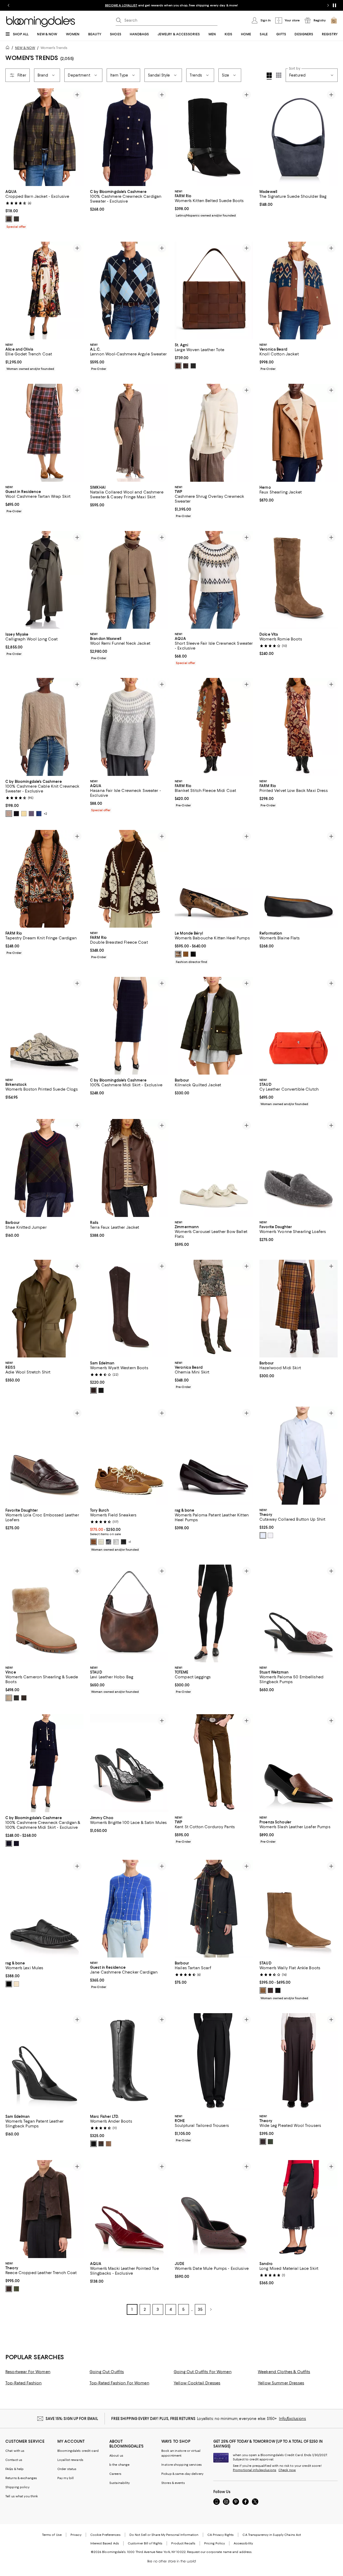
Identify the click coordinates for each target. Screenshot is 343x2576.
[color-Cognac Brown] (94, 1542)
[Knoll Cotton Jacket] (299, 291)
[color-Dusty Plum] (31, 814)
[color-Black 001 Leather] (94, 2144)
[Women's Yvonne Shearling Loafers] (299, 1168)
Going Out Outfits (107, 2372)
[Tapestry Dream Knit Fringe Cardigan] (44, 879)
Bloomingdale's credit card (78, 2451)
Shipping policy (17, 2487)
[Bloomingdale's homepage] (9, 48)
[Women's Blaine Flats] (299, 879)
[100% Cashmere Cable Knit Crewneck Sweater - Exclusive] (44, 727)
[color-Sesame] (9, 814)
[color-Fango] (178, 954)
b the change (119, 2465)
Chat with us (15, 2451)
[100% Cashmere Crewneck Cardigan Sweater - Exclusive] (129, 137)
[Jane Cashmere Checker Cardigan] (129, 1909)
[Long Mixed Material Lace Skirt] (299, 2209)
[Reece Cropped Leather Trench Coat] (44, 2209)
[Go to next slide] (328, 5)
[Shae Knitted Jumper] (44, 1168)
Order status (67, 2469)
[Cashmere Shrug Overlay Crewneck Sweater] (214, 433)
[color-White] (270, 1535)
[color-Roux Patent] (16, 1984)
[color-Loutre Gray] (116, 1542)
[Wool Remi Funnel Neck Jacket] (129, 580)
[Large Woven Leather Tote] (214, 291)
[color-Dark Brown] (101, 2144)
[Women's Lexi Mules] (44, 1909)
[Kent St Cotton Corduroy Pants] (214, 1763)
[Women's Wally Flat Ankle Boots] (299, 1909)
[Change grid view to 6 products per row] (279, 75)
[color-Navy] (109, 1542)
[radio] (9, 219)
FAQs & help (14, 2469)
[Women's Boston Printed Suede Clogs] (44, 1026)
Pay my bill (66, 2478)
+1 (130, 1542)
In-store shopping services (182, 2465)
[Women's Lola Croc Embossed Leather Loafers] (44, 1456)
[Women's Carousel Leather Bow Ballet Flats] (214, 1168)
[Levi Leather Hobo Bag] (129, 1613)
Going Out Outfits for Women (203, 2372)
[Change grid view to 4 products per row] (269, 76)
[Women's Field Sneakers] (129, 1456)
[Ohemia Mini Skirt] (214, 1309)
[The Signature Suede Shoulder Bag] (299, 137)
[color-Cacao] (263, 2142)
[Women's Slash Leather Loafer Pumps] (299, 1763)
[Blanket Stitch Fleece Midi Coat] (214, 727)
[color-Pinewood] (24, 1698)
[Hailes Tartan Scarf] (214, 1909)
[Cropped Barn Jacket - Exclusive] (44, 137)
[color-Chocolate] (186, 366)
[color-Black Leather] (16, 1698)
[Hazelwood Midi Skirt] (299, 1309)
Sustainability (120, 2483)
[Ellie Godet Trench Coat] (44, 291)
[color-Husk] (263, 1990)
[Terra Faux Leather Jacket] (129, 1168)
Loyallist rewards (70, 2460)
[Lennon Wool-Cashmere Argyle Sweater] (129, 291)
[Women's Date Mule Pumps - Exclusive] (214, 2209)
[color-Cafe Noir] (94, 1390)
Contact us (14, 2460)
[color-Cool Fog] (263, 1535)
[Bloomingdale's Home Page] (41, 22)
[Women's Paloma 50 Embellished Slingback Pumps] (299, 1613)
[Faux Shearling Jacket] (299, 433)
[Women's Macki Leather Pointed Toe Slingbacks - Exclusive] (129, 2209)
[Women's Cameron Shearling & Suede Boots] (44, 1613)
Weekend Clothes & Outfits (284, 2372)
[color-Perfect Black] (124, 1542)
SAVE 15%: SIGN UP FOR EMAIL (72, 2419)
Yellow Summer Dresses (281, 2383)
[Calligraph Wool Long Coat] (44, 580)
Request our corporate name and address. (220, 2552)
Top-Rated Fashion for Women (119, 2383)
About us (116, 2456)
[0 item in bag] (334, 20)
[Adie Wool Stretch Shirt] (44, 1309)
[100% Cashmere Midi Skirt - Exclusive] (129, 1026)
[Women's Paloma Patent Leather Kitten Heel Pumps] (214, 1456)
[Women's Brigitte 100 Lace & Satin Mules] (129, 1763)
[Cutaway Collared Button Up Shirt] (299, 1456)
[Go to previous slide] (9, 5)
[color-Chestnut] (178, 366)
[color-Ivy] (270, 2142)
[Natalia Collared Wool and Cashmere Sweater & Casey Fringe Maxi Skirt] (129, 433)
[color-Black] (193, 366)
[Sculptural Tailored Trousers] (214, 2062)
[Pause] (334, 5)
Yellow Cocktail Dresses (197, 2383)
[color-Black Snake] (278, 1990)
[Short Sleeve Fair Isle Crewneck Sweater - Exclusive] (214, 580)
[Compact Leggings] (214, 1613)
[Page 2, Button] (211, 2309)
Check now (287, 2470)
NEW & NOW (25, 48)
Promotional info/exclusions (255, 2470)
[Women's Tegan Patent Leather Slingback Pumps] (44, 2062)
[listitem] (171, 5)
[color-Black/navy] (16, 1843)
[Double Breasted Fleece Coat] (129, 879)
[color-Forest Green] (16, 219)
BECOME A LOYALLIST (121, 5)
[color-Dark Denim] (39, 814)
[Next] (77, 137)
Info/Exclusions (292, 2419)
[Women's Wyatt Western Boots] (129, 1309)
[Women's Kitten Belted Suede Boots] (214, 137)
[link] (44, 208)
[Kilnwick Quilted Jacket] (214, 1026)
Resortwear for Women (28, 2372)
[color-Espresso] (270, 1990)
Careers (115, 2474)
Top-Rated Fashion (23, 2383)
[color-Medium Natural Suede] (109, 2144)
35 (200, 2309)
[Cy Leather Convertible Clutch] (299, 1026)
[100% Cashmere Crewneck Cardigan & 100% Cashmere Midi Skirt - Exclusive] (44, 1763)
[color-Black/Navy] (9, 1843)
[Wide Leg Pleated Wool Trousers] (299, 2062)
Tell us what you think (22, 2496)
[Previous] (12, 137)
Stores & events (173, 2483)
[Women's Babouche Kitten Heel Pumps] (214, 879)
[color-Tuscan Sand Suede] (9, 1698)
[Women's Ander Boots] (129, 2062)
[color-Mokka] (186, 954)
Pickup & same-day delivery (182, 2474)
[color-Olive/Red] (9, 219)
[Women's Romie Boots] (299, 580)
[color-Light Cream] (101, 1542)
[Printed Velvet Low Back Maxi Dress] (299, 727)
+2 (45, 814)
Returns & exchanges (21, 2478)
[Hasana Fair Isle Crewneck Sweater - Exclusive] (129, 727)
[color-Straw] (24, 814)
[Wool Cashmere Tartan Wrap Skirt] (44, 433)
